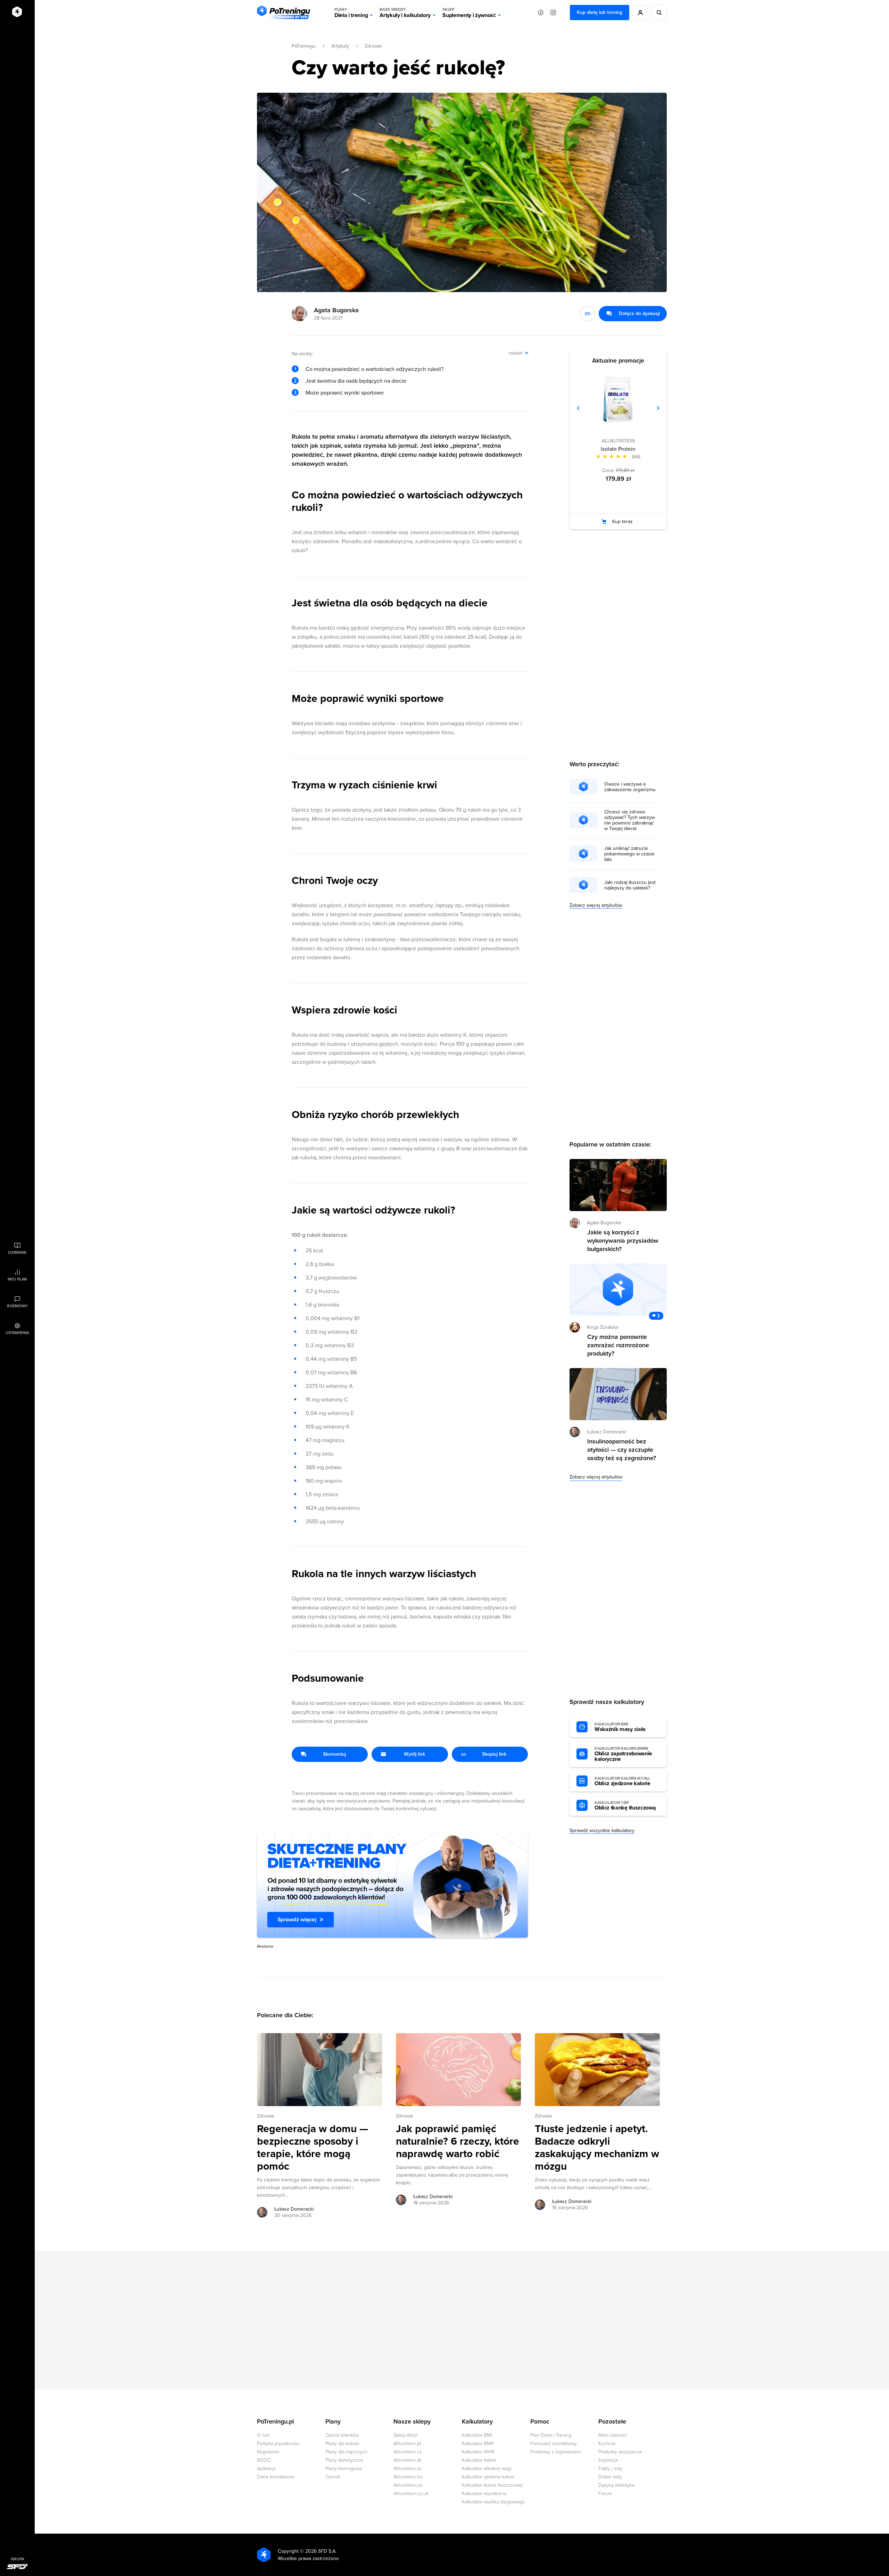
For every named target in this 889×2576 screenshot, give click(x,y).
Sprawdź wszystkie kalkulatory (602, 1830)
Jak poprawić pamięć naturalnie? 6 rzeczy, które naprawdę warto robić (458, 2142)
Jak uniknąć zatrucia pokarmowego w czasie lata (629, 854)
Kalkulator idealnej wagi (487, 2469)
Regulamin (268, 2452)
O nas (263, 2435)
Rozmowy (17, 1306)
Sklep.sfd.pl (405, 2435)
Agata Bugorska (336, 310)
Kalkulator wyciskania (484, 2494)
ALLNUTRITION (618, 441)
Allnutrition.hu (408, 2477)
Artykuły (340, 46)
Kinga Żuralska (603, 1327)
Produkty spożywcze (620, 2452)
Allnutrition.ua (408, 2485)
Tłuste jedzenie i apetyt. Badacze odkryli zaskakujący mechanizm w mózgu (597, 2148)
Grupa (18, 2559)
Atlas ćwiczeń (613, 2435)
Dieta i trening (351, 13)
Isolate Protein (618, 449)
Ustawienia (17, 1333)
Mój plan (17, 1279)
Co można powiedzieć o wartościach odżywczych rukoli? (375, 369)
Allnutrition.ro (407, 2469)
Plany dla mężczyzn (346, 2452)
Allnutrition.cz (408, 2452)
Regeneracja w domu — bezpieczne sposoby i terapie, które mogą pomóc (313, 2148)
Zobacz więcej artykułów (596, 905)
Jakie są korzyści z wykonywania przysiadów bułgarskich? (623, 1241)
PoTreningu (304, 46)
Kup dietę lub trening (600, 12)
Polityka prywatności (278, 2444)
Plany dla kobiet (342, 2444)
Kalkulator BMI (477, 2435)
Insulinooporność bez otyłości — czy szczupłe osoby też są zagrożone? (622, 1450)
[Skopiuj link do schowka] (588, 314)
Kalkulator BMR (478, 2444)
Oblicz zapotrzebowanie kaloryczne (623, 1754)
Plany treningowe (344, 2469)
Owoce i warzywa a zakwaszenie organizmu (630, 787)
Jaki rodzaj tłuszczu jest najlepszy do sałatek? (630, 885)
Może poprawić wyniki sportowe (345, 393)
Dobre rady (610, 2477)
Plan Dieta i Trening (551, 2435)
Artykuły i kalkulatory (405, 13)
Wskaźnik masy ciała (620, 1727)
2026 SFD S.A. (321, 2551)
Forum (605, 2494)
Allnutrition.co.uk (411, 2494)
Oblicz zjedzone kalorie (622, 1781)
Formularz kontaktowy (554, 2444)
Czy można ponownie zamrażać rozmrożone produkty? (618, 1345)
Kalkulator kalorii (479, 2460)
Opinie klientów (342, 2435)
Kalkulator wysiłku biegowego (493, 2502)
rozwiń (516, 353)
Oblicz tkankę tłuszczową (625, 1806)
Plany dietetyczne (344, 2460)
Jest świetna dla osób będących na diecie (356, 381)
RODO (264, 2460)
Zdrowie (373, 46)
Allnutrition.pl (407, 2444)
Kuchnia (607, 2444)
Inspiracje (608, 2460)
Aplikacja (266, 2469)
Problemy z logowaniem (556, 2452)
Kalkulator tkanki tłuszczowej (492, 2485)
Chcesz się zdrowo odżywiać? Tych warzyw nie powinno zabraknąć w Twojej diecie (630, 820)
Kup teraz (622, 521)
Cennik (333, 2477)
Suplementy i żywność (469, 13)
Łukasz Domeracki (294, 2209)
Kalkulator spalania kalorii (488, 2477)
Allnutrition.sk (408, 2460)
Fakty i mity (610, 2469)
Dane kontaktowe (276, 2477)
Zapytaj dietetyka (616, 2485)
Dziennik (17, 1252)
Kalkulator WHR (478, 2452)
